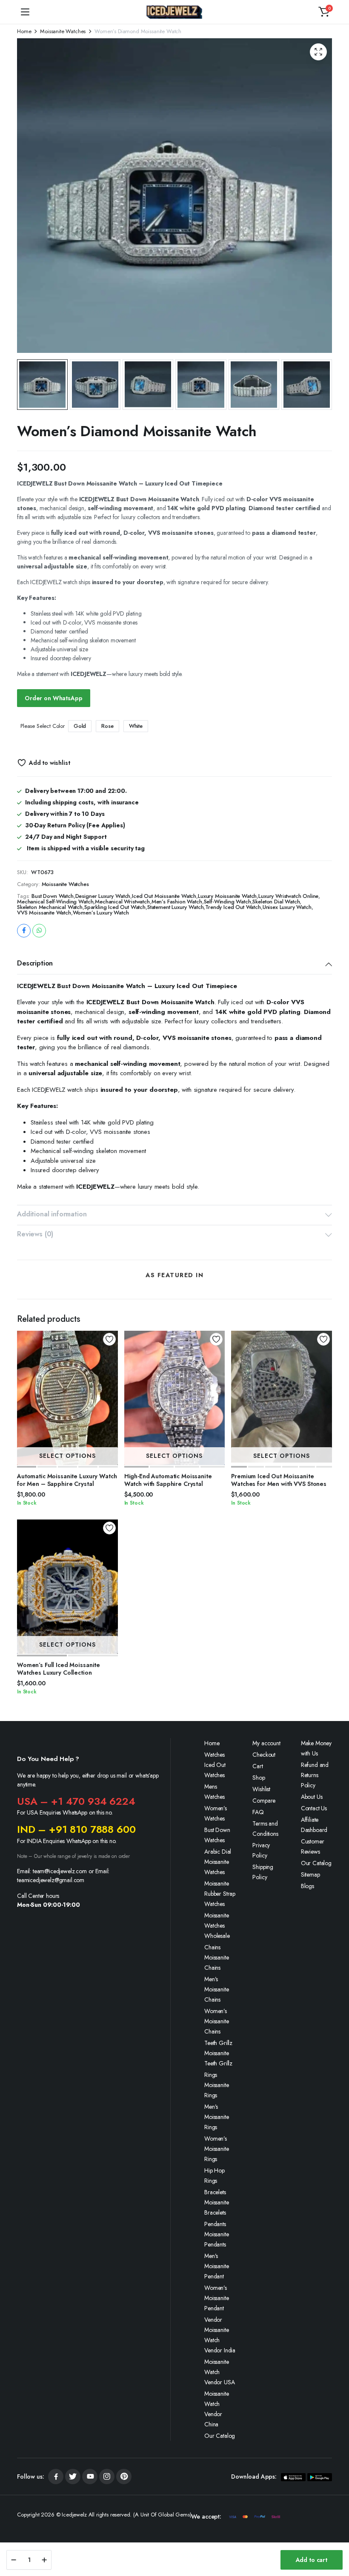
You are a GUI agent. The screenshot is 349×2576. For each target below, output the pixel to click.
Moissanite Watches (63, 31)
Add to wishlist (49, 763)
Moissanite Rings (216, 2090)
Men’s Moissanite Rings (216, 2117)
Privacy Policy (261, 1850)
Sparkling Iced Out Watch (115, 907)
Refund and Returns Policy (315, 1775)
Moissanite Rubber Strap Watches (220, 1894)
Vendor (213, 2320)
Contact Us (314, 1808)
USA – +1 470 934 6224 (76, 1801)
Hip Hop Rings (215, 2176)
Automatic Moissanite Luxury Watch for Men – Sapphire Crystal (67, 1480)
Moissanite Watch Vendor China (216, 2409)
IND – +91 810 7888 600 (76, 1829)
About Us (312, 1797)
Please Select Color (43, 726)
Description (35, 963)
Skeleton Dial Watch (276, 902)
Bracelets (215, 2192)
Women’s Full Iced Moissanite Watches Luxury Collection (59, 1669)
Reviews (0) (35, 1234)
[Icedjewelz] (174, 12)
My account (266, 1743)
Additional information (52, 1214)
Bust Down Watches (217, 1835)
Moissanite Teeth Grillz (218, 2058)
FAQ (258, 1812)
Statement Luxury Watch (175, 907)
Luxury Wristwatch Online (288, 896)
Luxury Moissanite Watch (227, 896)
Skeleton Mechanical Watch (50, 907)
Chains (212, 1947)
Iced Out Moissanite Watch (164, 896)
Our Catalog (220, 2436)
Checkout (264, 1755)
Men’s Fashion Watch (177, 902)
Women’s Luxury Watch (101, 913)
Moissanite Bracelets (216, 2207)
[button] (324, 12)
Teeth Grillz (218, 2043)
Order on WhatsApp (54, 698)
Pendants (215, 2224)
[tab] (174, 964)
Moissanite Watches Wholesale (217, 1926)
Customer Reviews (313, 1846)
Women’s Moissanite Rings (216, 2149)
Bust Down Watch (53, 896)
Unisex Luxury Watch (287, 907)
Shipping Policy (263, 1872)
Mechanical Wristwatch (122, 902)
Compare (264, 1801)
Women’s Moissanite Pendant (216, 2298)
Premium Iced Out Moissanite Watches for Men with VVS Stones (279, 1480)
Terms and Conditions (265, 1829)
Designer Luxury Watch (103, 896)
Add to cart (312, 2560)
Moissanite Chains (216, 1963)
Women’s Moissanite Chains (216, 2021)
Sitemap (310, 1874)
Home (24, 31)
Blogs (308, 1886)
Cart (257, 1766)
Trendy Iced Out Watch (233, 907)
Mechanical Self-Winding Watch (55, 902)
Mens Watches (215, 1792)
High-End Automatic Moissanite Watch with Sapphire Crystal (168, 1480)
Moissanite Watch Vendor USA (219, 2372)
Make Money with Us (316, 1748)
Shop (259, 1778)
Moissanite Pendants (216, 2239)
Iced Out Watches (215, 1770)
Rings (211, 2075)
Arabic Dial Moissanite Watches (218, 1862)
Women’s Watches (216, 1813)
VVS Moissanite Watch (44, 913)
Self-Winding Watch (227, 902)
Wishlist (261, 1789)
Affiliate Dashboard (314, 1825)
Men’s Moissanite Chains (216, 1989)
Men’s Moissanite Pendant (216, 2266)
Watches (215, 1755)
